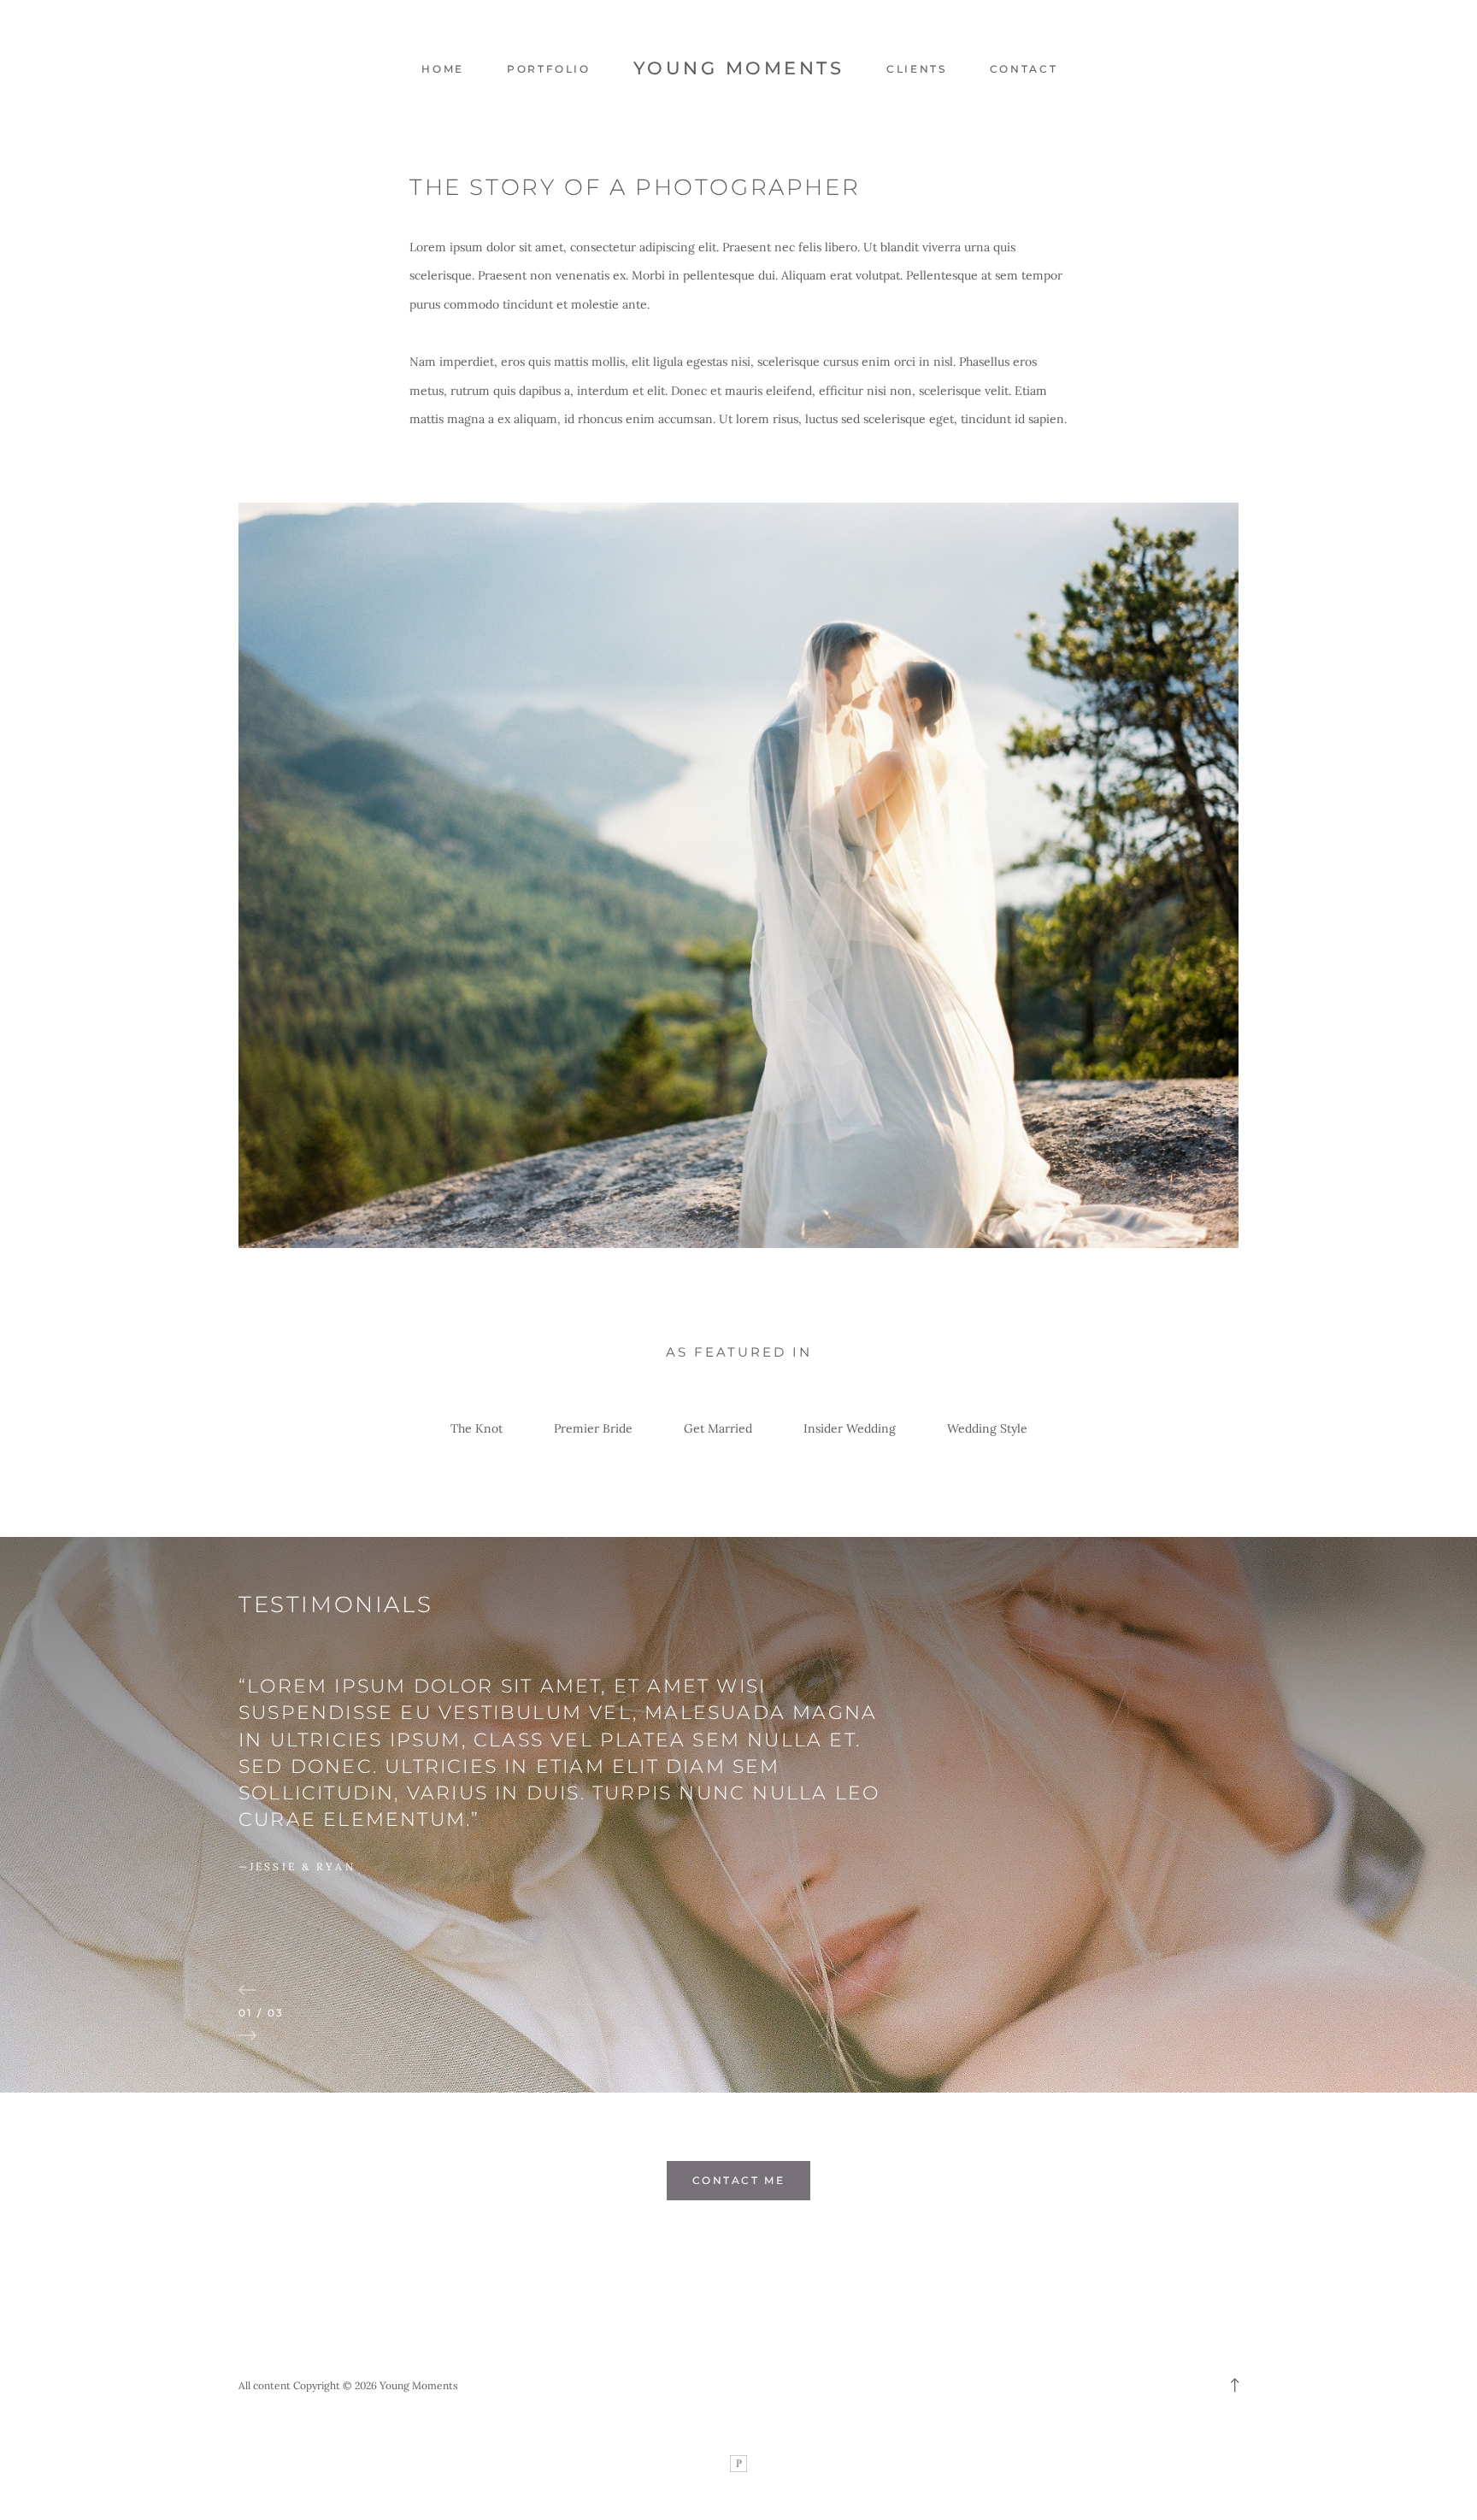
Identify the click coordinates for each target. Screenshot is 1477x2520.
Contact (1024, 69)
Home (443, 69)
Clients (916, 69)
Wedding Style (987, 1428)
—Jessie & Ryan (297, 1866)
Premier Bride (593, 1428)
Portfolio (549, 69)
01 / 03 (262, 2013)
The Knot (477, 1428)
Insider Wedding (850, 1428)
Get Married (718, 1428)
